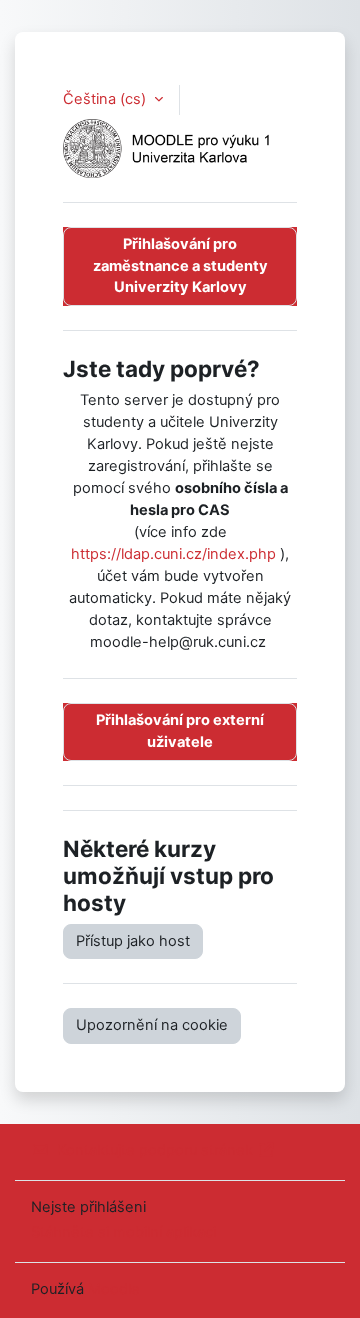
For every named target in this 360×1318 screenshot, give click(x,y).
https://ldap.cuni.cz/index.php (173, 554)
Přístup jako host (133, 941)
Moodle (114, 1289)
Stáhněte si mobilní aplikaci (123, 1232)
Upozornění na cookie (152, 1025)
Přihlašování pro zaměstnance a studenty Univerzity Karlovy (180, 266)
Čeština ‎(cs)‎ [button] (106, 99)
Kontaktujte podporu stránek (155, 1150)
